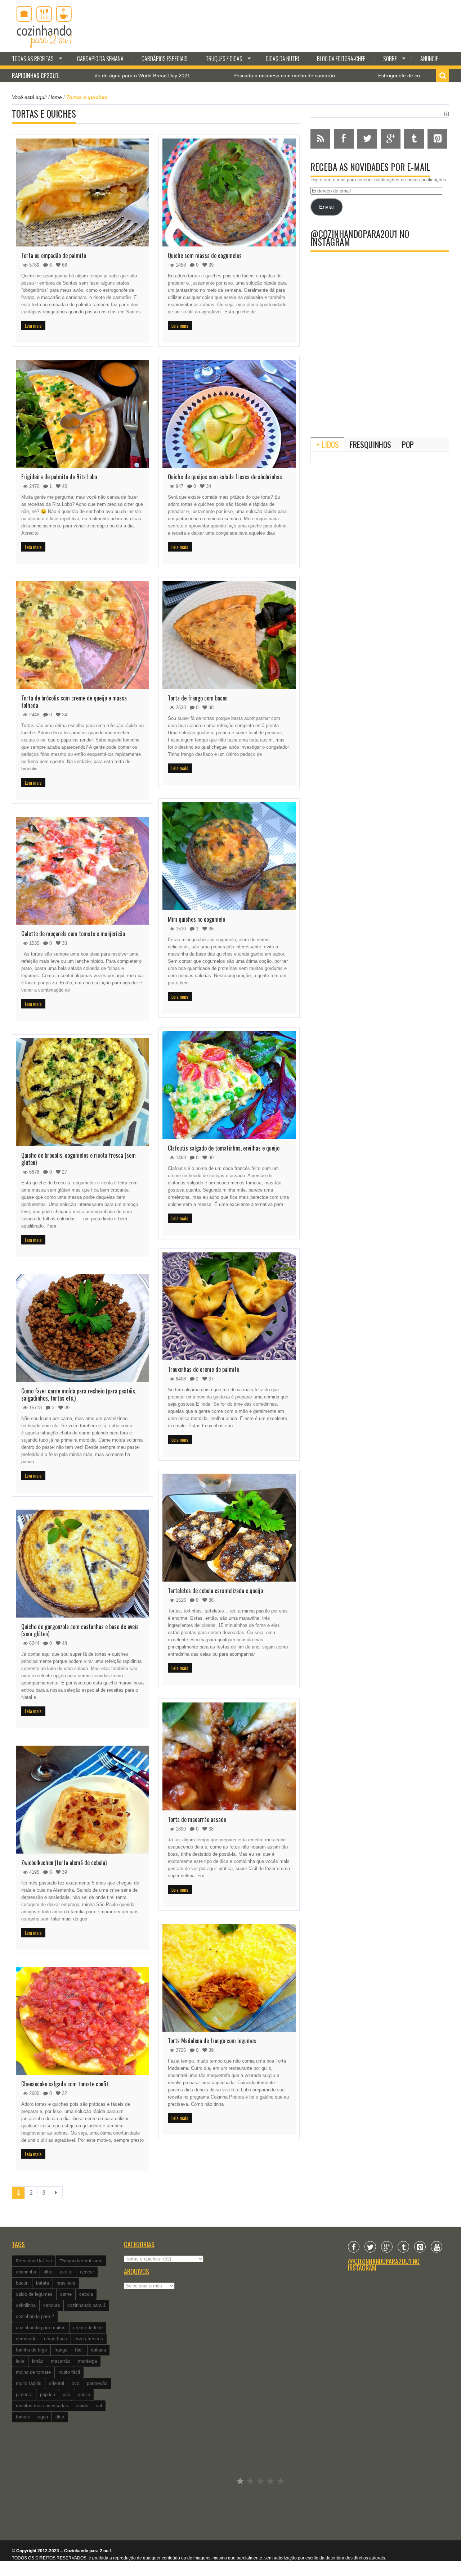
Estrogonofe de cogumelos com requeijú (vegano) (339, 76)
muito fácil (69, 2372)
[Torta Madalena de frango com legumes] (229, 1978)
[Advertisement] (380, 372)
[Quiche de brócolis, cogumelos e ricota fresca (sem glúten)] (82, 1092)
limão (38, 2361)
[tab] (328, 444)
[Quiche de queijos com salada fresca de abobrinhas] (229, 414)
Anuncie (429, 59)
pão (66, 2394)
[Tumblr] (403, 2247)
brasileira (66, 2283)
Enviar (327, 207)
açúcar (87, 2272)
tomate (23, 2417)
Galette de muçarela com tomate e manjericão (73, 934)
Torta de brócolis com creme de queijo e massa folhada (74, 702)
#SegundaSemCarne (81, 2261)
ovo (75, 2383)
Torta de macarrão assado (197, 1819)
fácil (79, 2350)
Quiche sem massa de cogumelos (205, 255)
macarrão (61, 2361)
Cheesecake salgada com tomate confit (65, 2084)
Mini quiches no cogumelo (196, 919)
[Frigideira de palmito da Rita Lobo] (82, 414)
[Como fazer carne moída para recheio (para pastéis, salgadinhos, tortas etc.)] (82, 1328)
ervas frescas (89, 2339)
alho (48, 2272)
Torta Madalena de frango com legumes (212, 2041)
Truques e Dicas (224, 59)
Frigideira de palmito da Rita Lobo (59, 477)
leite (20, 2361)
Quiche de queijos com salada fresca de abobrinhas (225, 477)
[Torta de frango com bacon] (229, 635)
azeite (66, 2272)
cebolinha (26, 2305)
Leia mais (33, 326)
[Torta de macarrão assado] (229, 1756)
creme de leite (88, 2328)
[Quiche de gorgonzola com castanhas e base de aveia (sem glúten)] (82, 1564)
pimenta (24, 2394)
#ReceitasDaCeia (34, 2261)
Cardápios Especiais (165, 59)
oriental (57, 2383)
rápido (82, 2406)
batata (42, 2283)
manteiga (87, 2361)
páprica (48, 2394)
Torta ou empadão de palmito (54, 255)
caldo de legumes (34, 2294)
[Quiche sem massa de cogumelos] (229, 192)
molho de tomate (33, 2372)
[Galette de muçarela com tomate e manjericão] (82, 871)
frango (61, 2350)
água (43, 2417)
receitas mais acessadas (42, 2406)
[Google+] (387, 2247)
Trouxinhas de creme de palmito (203, 1369)
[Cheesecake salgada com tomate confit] (82, 2021)
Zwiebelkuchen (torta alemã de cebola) (64, 1863)
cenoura (52, 2305)
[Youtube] (437, 2247)
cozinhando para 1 (86, 2305)
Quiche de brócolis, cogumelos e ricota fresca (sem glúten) (79, 1159)
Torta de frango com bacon (198, 698)
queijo (84, 2394)
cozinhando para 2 (35, 2316)
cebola (86, 2294)
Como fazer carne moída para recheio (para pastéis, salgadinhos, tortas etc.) (79, 1394)
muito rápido (29, 2383)
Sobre (390, 59)
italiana (99, 2350)
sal (99, 2406)
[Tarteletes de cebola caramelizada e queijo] (229, 1528)
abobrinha (26, 2272)
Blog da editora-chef (341, 59)
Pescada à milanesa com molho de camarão (188, 76)
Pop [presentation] (408, 444)
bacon (22, 2283)
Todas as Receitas (33, 59)
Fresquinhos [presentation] (370, 444)
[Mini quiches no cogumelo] (229, 856)
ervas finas (55, 2339)
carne (66, 2294)
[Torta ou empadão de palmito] (82, 192)
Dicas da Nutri (282, 59)
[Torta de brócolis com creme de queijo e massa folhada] (82, 635)
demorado (26, 2339)
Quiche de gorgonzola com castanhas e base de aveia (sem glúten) (80, 1630)
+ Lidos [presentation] (328, 444)
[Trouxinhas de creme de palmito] (229, 1306)
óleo (60, 2417)
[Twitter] (370, 2247)
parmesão (97, 2383)
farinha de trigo (31, 2350)
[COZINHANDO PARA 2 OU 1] (44, 26)
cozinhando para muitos (41, 2328)
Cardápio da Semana (100, 59)
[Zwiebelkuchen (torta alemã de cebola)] (82, 1800)
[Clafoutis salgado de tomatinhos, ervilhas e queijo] (229, 1085)
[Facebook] (354, 2247)
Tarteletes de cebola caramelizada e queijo (215, 1591)
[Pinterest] (420, 2247)
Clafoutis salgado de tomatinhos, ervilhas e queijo (224, 1148)
